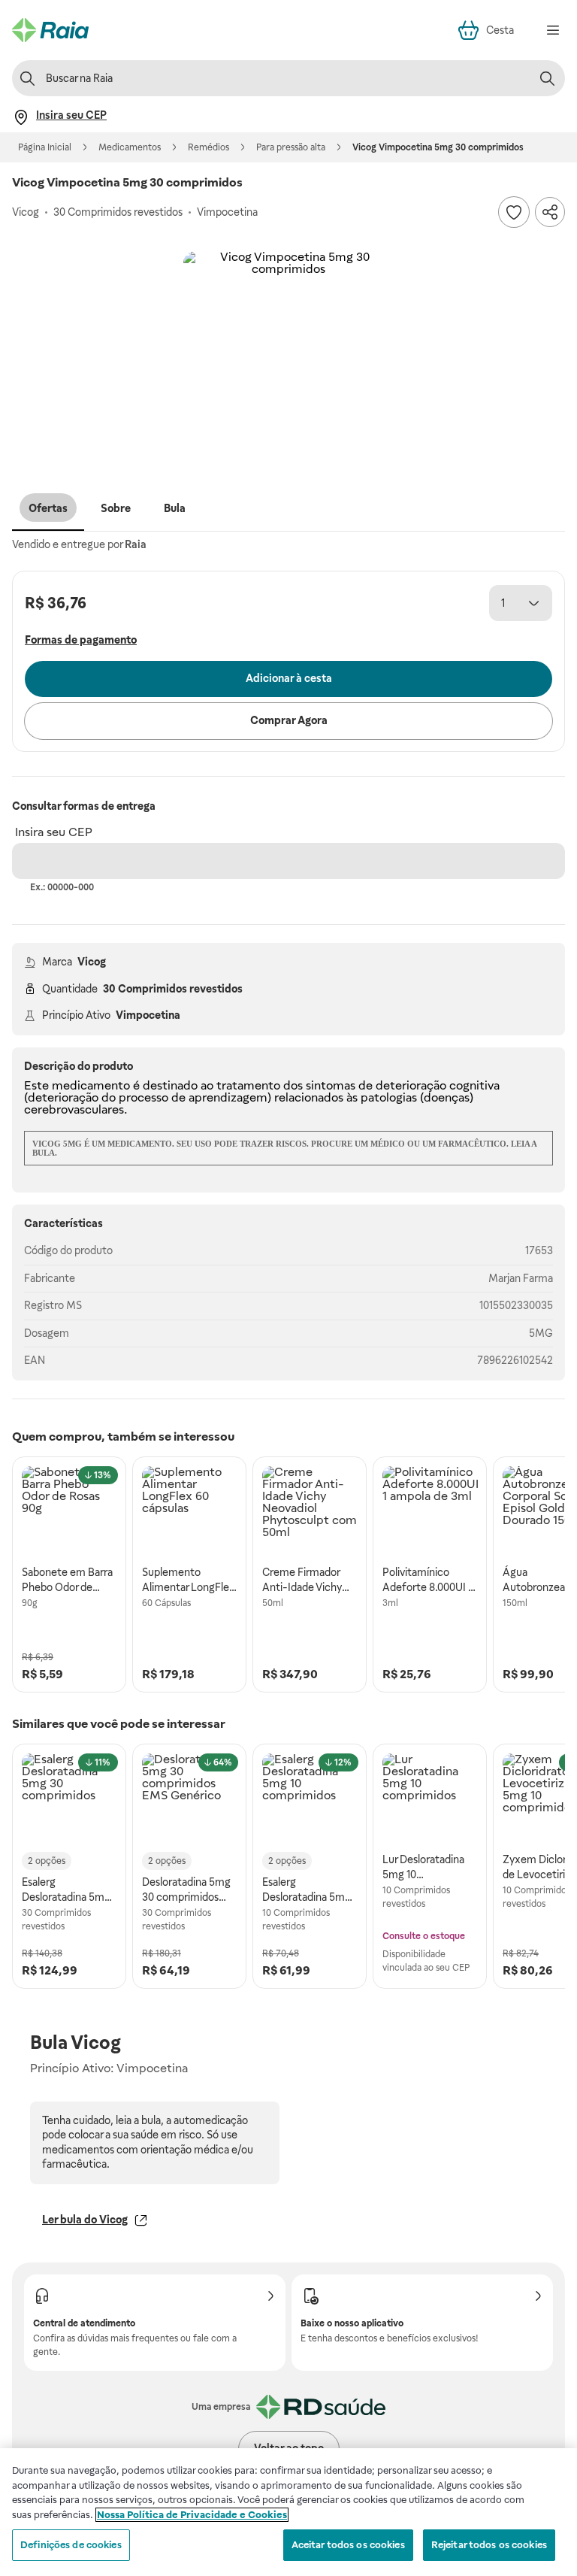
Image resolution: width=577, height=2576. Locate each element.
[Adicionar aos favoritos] (514, 212)
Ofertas (48, 508)
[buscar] (547, 78)
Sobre (116, 508)
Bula (175, 508)
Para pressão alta (291, 147)
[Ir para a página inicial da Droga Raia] (50, 30)
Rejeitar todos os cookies (489, 2545)
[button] (288, 356)
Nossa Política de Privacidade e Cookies (192, 2515)
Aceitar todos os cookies (348, 2545)
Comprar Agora (289, 720)
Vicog (92, 962)
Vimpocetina (148, 1015)
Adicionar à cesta (289, 678)
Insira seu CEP (54, 832)
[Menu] (553, 30)
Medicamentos (130, 147)
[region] (288, 2512)
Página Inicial (45, 147)
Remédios (208, 147)
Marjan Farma (521, 1278)
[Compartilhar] (550, 212)
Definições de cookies (71, 2545)
